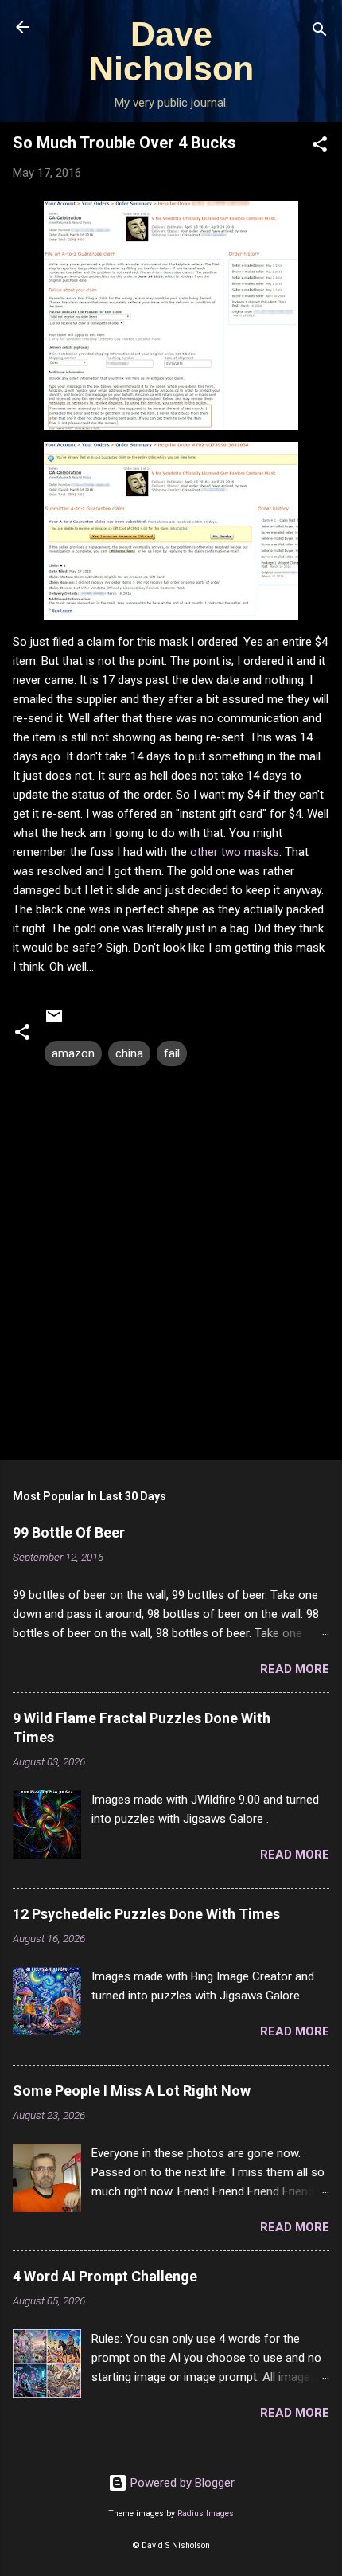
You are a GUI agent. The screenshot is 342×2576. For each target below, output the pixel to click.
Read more (295, 1669)
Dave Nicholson (171, 51)
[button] (320, 147)
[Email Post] (54, 1022)
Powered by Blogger (181, 2483)
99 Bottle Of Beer (69, 1532)
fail (172, 1053)
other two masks (235, 852)
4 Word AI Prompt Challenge (105, 2276)
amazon (73, 1053)
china (129, 1053)
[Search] (320, 32)
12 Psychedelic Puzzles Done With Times (146, 1914)
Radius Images (206, 2513)
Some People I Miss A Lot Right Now (132, 2091)
